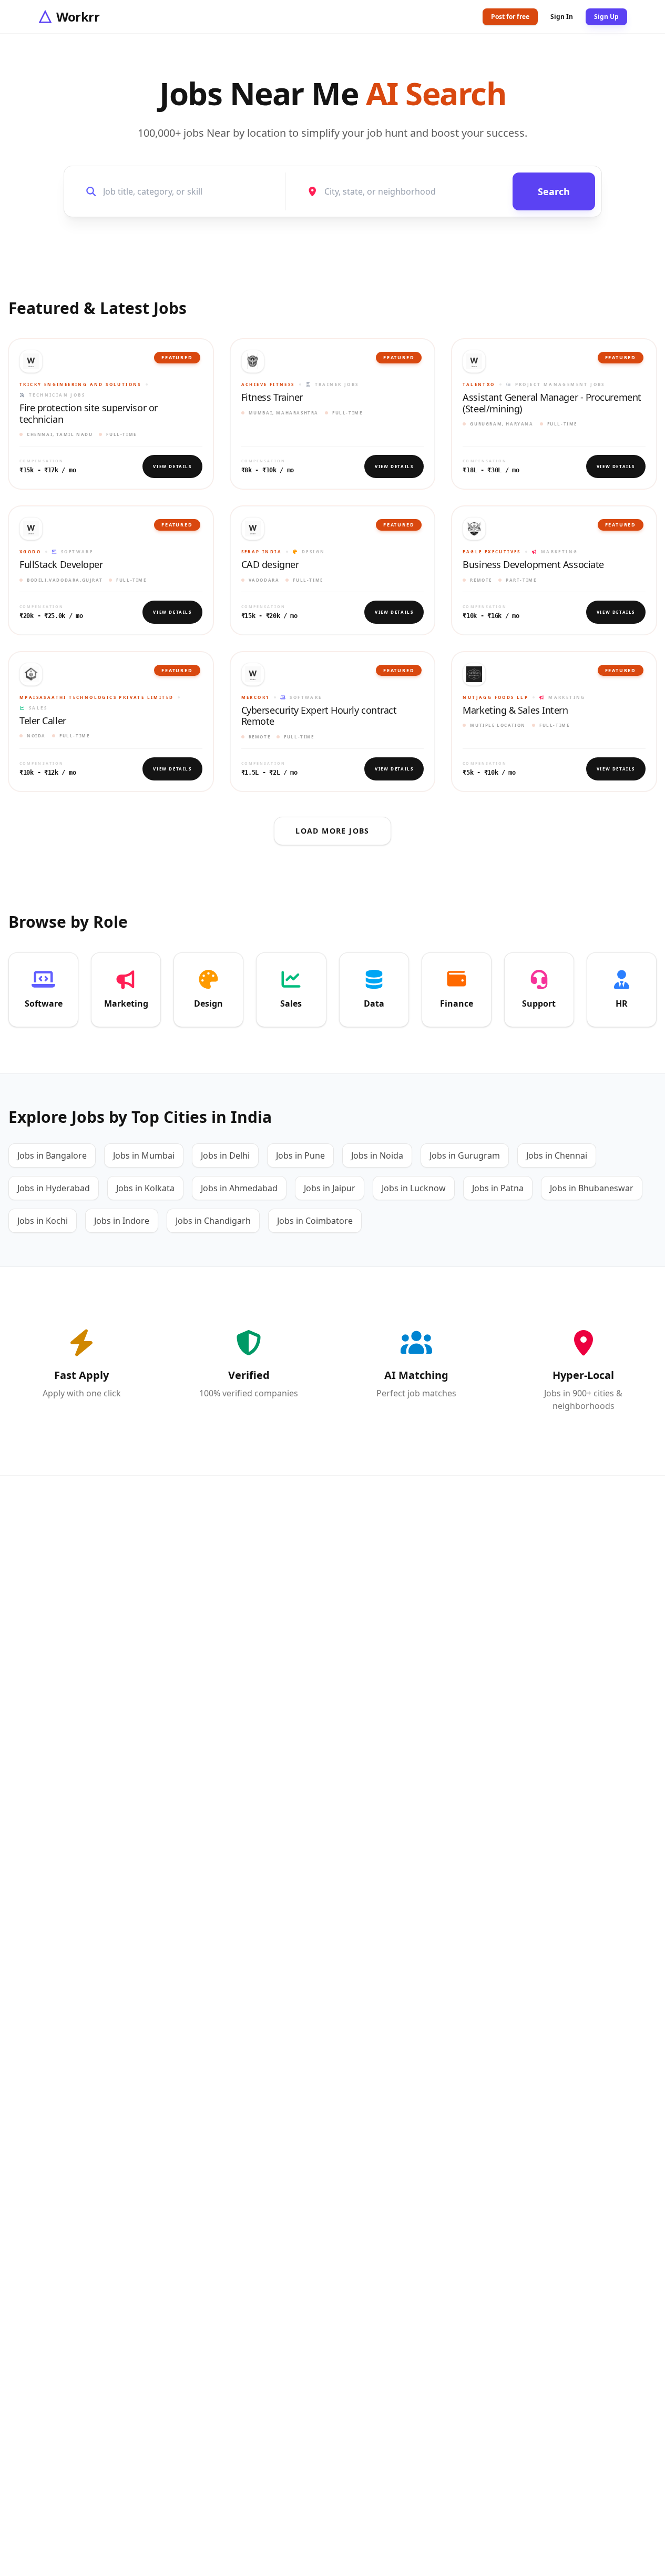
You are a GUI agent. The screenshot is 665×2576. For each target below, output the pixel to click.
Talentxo (479, 384)
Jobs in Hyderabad (54, 1188)
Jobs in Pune (300, 1155)
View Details (172, 466)
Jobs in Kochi (43, 1221)
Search (554, 191)
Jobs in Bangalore (52, 1155)
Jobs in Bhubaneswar (592, 1188)
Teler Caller (43, 721)
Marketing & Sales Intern (515, 711)
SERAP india (262, 551)
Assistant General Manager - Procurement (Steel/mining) (552, 403)
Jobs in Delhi (225, 1155)
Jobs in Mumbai (144, 1155)
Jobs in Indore (122, 1221)
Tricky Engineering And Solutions (80, 384)
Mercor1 (256, 697)
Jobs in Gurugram (465, 1155)
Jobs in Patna (498, 1188)
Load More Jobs (332, 831)
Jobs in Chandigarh (213, 1221)
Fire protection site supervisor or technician (89, 414)
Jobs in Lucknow (414, 1188)
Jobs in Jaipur (330, 1188)
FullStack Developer (61, 565)
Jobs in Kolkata (145, 1188)
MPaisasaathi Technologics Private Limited (96, 697)
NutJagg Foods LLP (495, 697)
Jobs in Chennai (557, 1155)
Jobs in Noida (377, 1155)
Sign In (562, 17)
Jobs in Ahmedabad (239, 1188)
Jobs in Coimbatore (315, 1221)
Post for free (510, 17)
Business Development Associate (533, 565)
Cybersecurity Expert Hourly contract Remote (319, 716)
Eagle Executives (492, 551)
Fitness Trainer (272, 398)
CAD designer (270, 565)
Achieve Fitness (268, 384)
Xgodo (30, 551)
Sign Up (606, 17)
